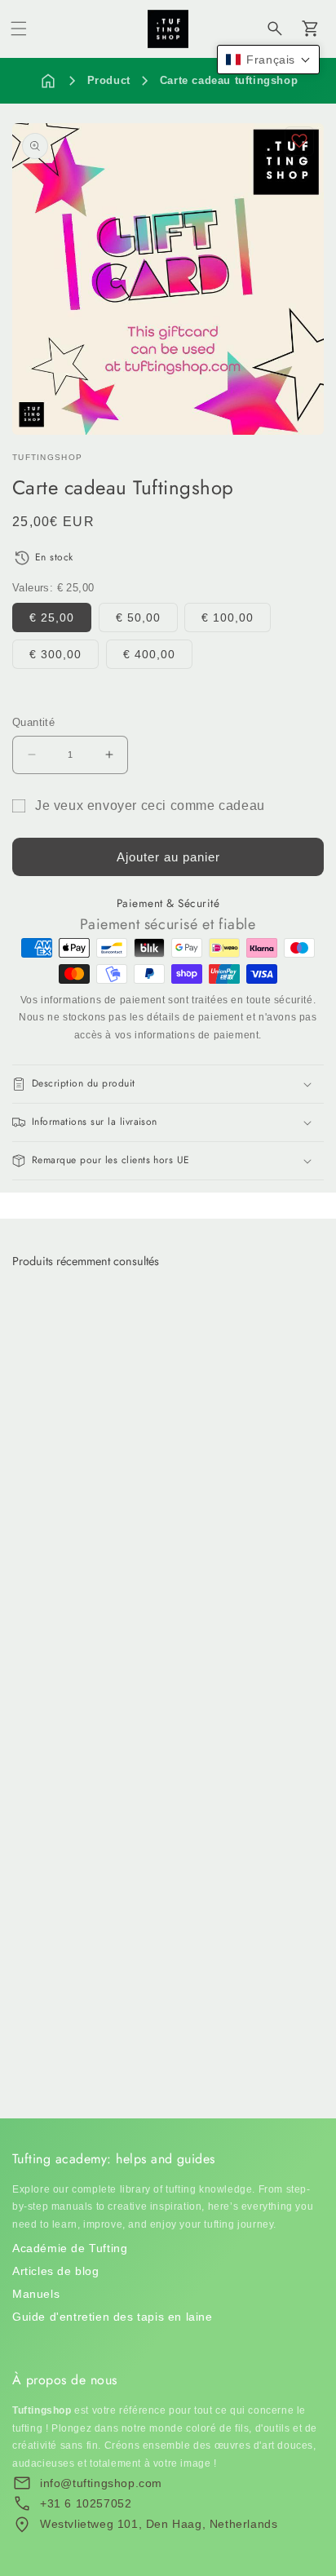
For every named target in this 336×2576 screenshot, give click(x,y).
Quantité (33, 722)
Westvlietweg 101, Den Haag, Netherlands (159, 2524)
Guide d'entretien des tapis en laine (113, 2317)
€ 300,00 (55, 654)
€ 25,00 (52, 617)
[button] (19, 29)
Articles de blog (56, 2271)
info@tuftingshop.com (101, 2483)
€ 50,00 (138, 617)
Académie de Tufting (70, 2248)
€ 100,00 (228, 617)
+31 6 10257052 (86, 2503)
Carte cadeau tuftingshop (229, 80)
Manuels (36, 2294)
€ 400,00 (149, 654)
